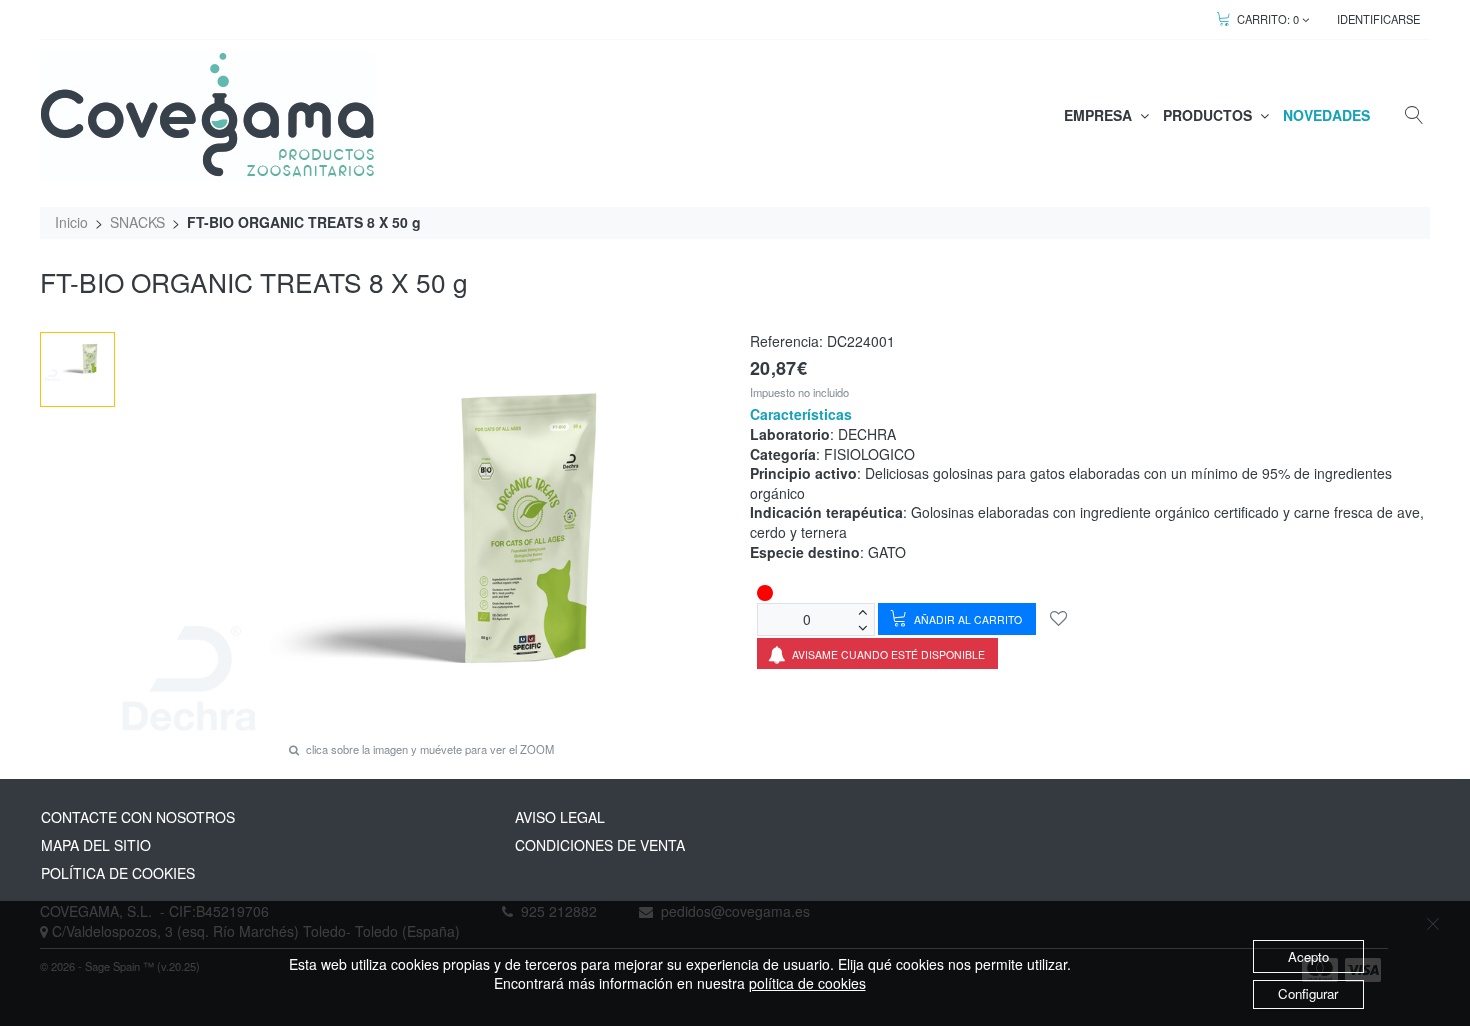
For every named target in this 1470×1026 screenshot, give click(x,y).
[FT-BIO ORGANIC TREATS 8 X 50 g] (78, 359)
